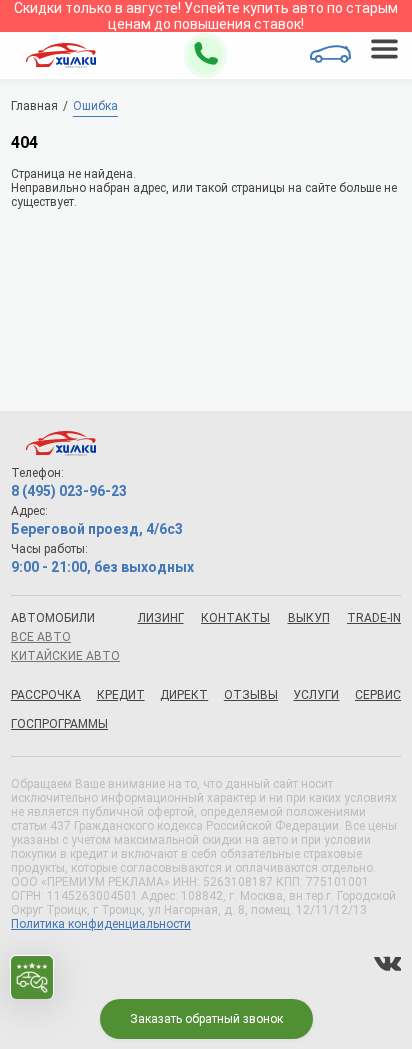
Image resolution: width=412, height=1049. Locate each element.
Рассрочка (46, 695)
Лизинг (161, 618)
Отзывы (251, 695)
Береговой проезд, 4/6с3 (97, 529)
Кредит (121, 695)
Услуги (316, 695)
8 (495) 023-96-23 (69, 491)
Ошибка (95, 106)
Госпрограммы (59, 724)
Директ (184, 695)
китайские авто (65, 656)
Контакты (235, 618)
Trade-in (374, 618)
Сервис (378, 695)
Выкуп (309, 618)
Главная (34, 106)
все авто (41, 637)
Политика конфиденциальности (101, 924)
